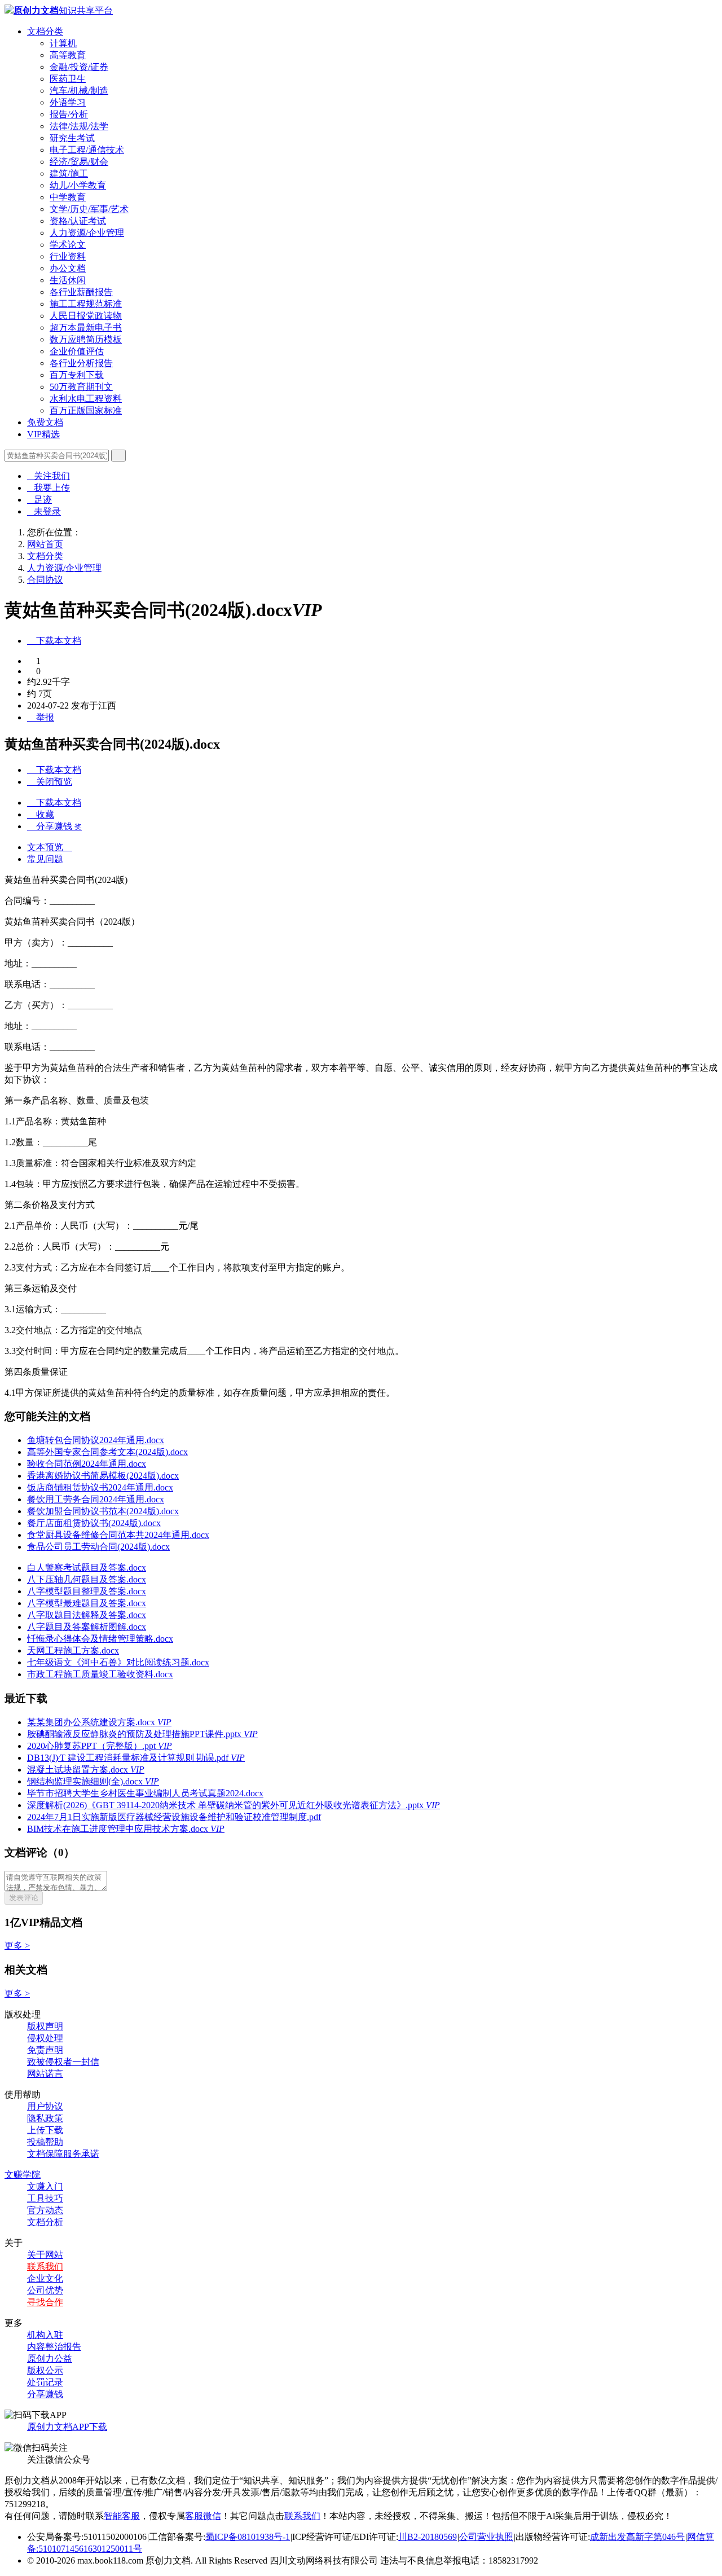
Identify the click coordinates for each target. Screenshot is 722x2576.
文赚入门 (45, 2186)
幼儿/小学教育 (78, 185)
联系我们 (45, 2267)
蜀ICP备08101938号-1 (248, 2537)
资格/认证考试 (78, 221)
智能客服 (122, 2516)
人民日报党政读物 (86, 316)
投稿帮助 (45, 2142)
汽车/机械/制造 (79, 91)
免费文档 (45, 422)
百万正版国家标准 (86, 410)
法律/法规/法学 (79, 126)
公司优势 (45, 2290)
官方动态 (45, 2210)
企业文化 (45, 2278)
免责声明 (45, 2050)
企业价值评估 (77, 351)
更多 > (17, 1946)
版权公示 (45, 2370)
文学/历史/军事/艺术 (89, 209)
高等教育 (68, 55)
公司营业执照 (486, 2537)
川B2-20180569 (428, 2537)
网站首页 (45, 544)
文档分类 (45, 31)
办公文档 (68, 268)
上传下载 (45, 2130)
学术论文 (68, 245)
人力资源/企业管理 (87, 233)
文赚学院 (23, 2175)
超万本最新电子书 (86, 328)
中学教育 (68, 197)
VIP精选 (43, 434)
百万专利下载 (77, 375)
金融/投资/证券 (79, 67)
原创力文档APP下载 (67, 2427)
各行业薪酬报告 (81, 292)
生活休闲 (68, 280)
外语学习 (68, 102)
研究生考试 (72, 138)
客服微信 (203, 2516)
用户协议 (45, 2106)
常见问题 (45, 859)
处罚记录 (45, 2382)
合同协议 (45, 580)
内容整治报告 (54, 2347)
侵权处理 (45, 2038)
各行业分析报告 (81, 363)
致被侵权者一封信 (63, 2062)
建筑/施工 (69, 173)
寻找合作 (45, 2302)
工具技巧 (45, 2198)
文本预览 (50, 847)
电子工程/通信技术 (87, 150)
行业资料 (68, 256)
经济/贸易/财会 (79, 162)
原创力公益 (50, 2359)
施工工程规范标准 (86, 304)
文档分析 (45, 2222)
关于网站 (45, 2255)
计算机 (63, 43)
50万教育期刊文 (81, 387)
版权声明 (45, 2026)
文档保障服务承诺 (63, 2154)
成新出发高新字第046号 (637, 2537)
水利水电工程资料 (86, 399)
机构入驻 (45, 2335)
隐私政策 (45, 2118)
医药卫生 (68, 79)
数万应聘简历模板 (86, 339)
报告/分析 (69, 114)
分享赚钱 (45, 2394)
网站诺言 (45, 2074)
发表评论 (24, 1898)
